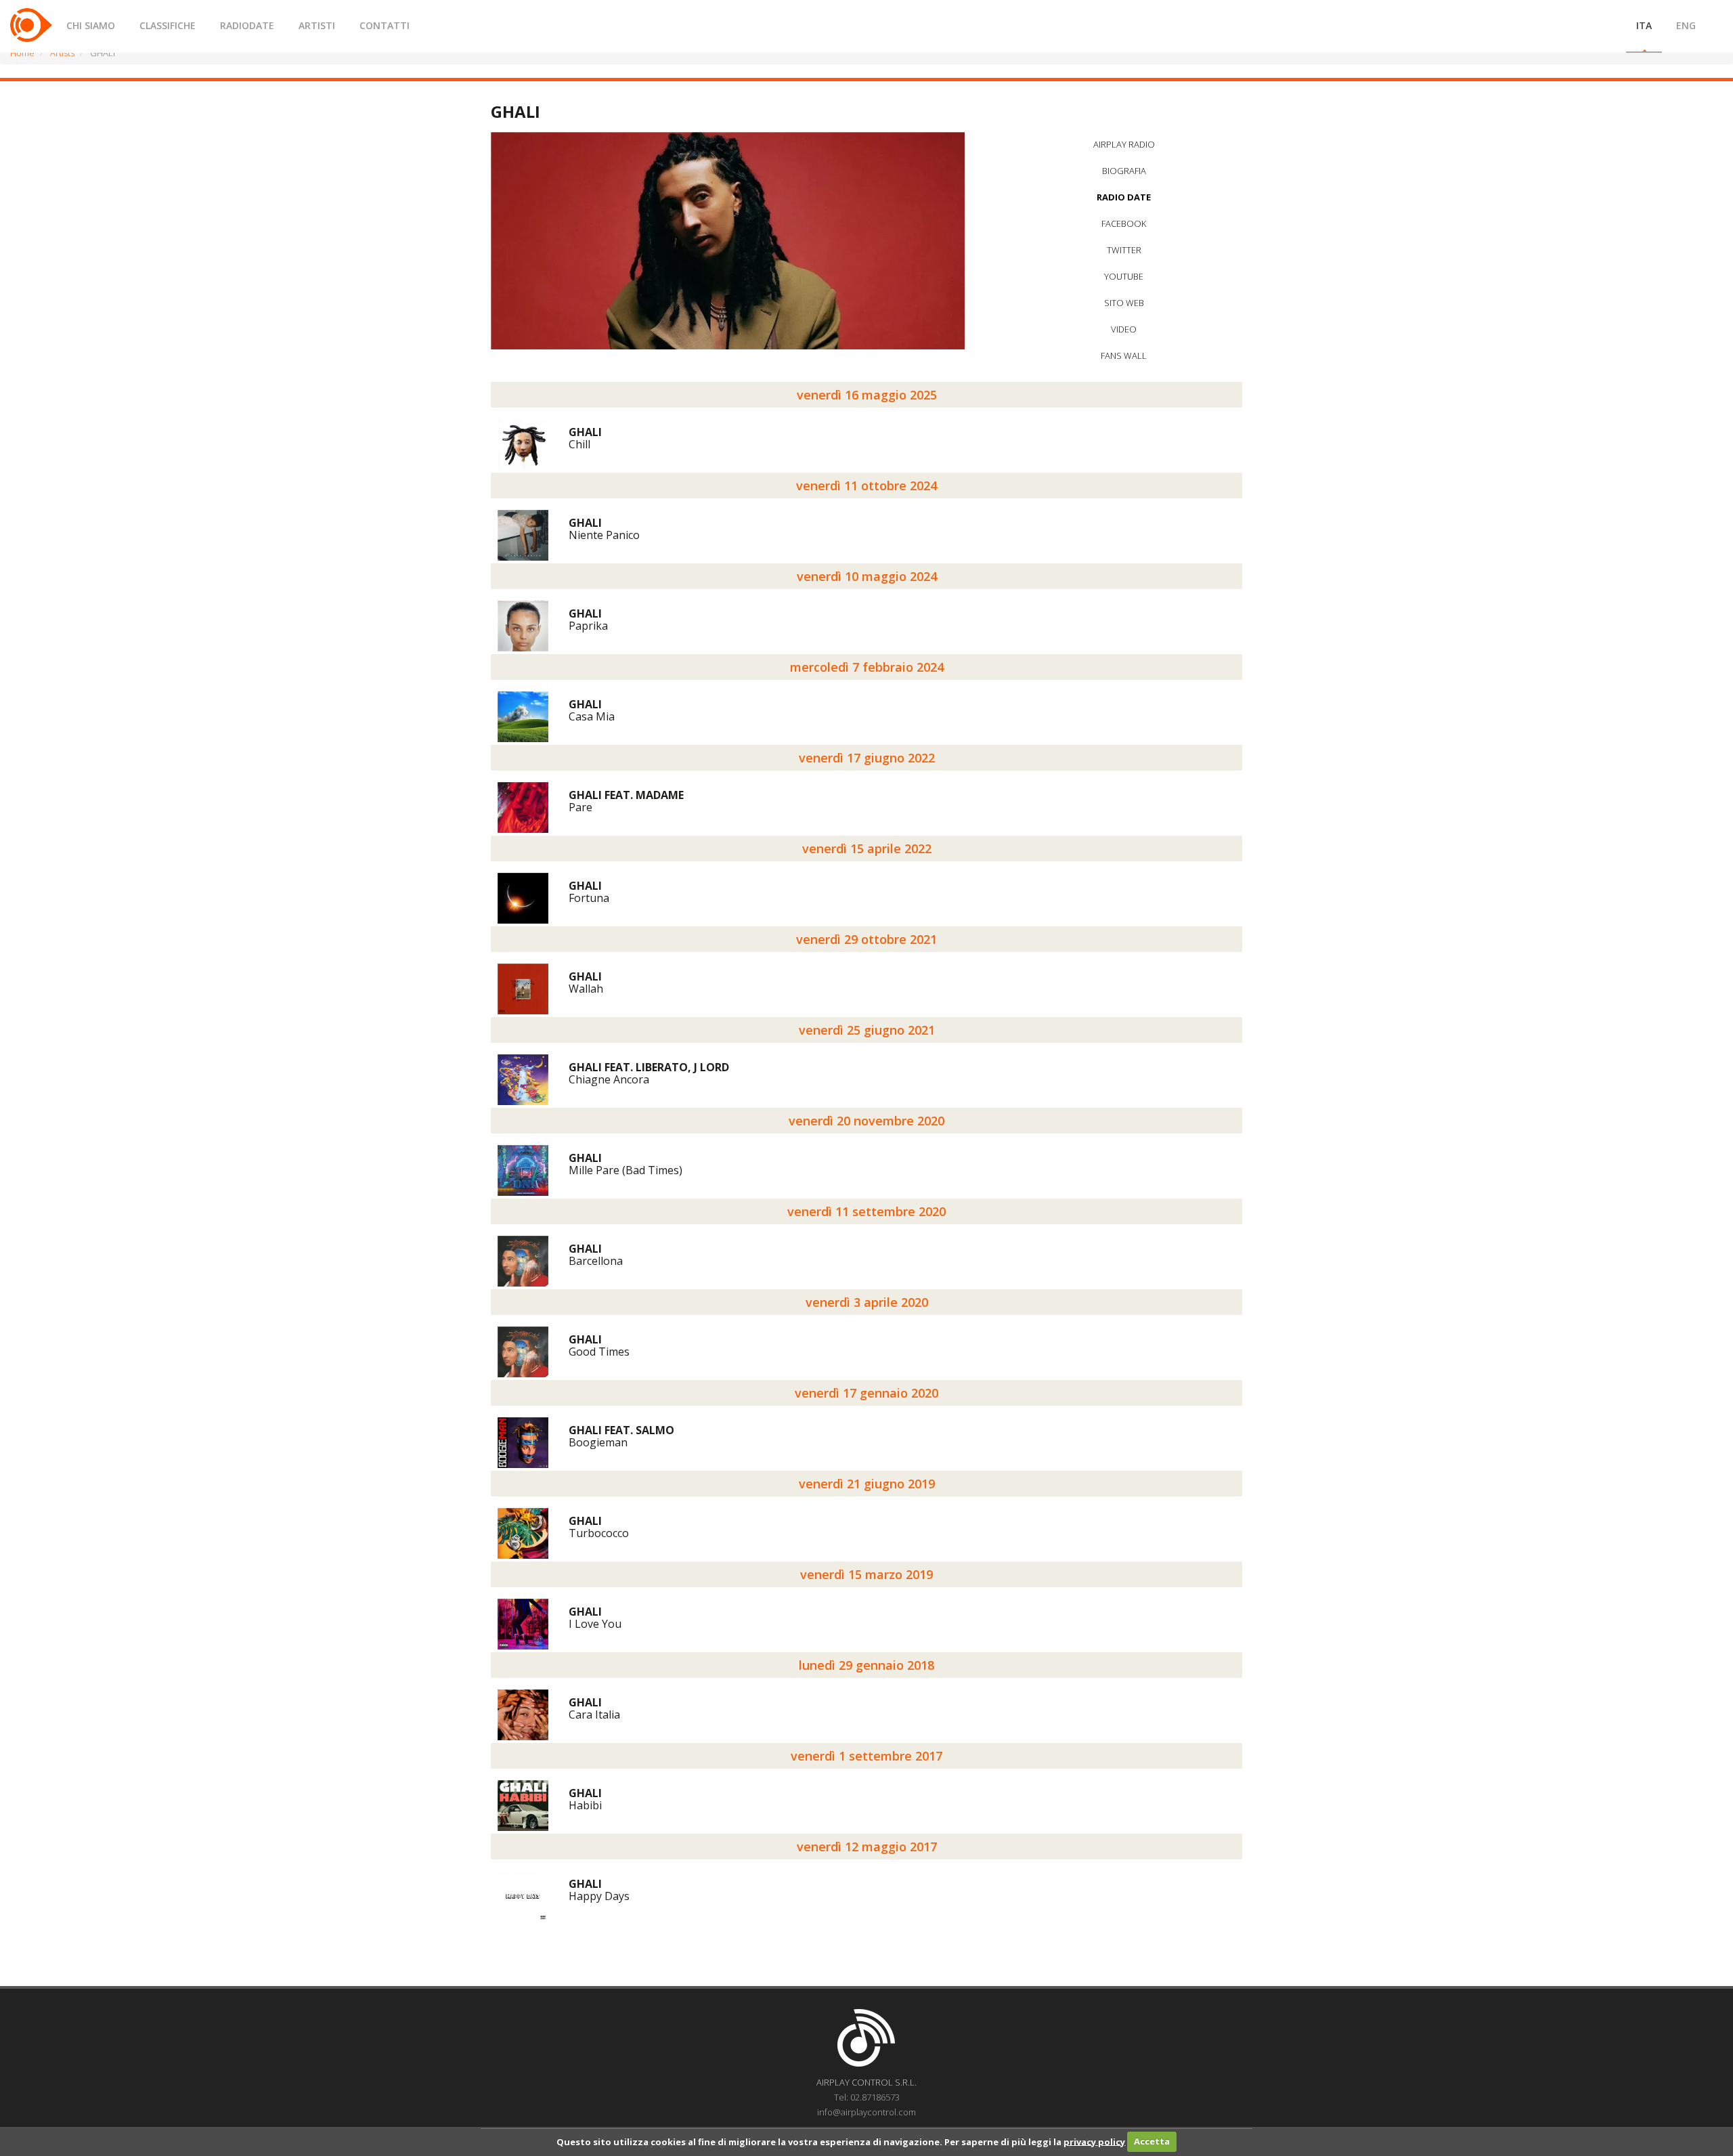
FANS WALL (1124, 355)
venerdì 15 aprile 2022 (867, 848)
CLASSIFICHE (168, 25)
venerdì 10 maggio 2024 (867, 576)
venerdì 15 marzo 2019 (866, 1574)
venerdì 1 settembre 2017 (866, 1756)
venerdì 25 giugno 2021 (867, 1030)
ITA (1644, 25)
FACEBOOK (1124, 223)
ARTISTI (317, 25)
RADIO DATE (1124, 197)
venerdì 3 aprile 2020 (867, 1302)
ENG (1686, 25)
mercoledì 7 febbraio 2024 (867, 667)
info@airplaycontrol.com (866, 2112)
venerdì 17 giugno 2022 (867, 758)
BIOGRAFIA (1124, 171)
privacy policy (1094, 2141)
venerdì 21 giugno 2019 (867, 1484)
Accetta (1152, 2141)
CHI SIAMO (91, 25)
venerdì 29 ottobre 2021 (866, 939)
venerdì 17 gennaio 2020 (866, 1393)
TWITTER (1124, 250)
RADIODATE (247, 25)
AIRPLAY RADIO (1124, 144)
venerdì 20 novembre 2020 (866, 1121)
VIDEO (1124, 329)
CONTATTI (385, 25)
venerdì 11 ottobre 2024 (866, 486)
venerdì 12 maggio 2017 (867, 1847)
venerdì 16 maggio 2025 (867, 395)
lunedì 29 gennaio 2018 (866, 1665)
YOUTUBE (1124, 276)
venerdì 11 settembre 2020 (866, 1211)
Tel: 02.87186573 (867, 2097)
